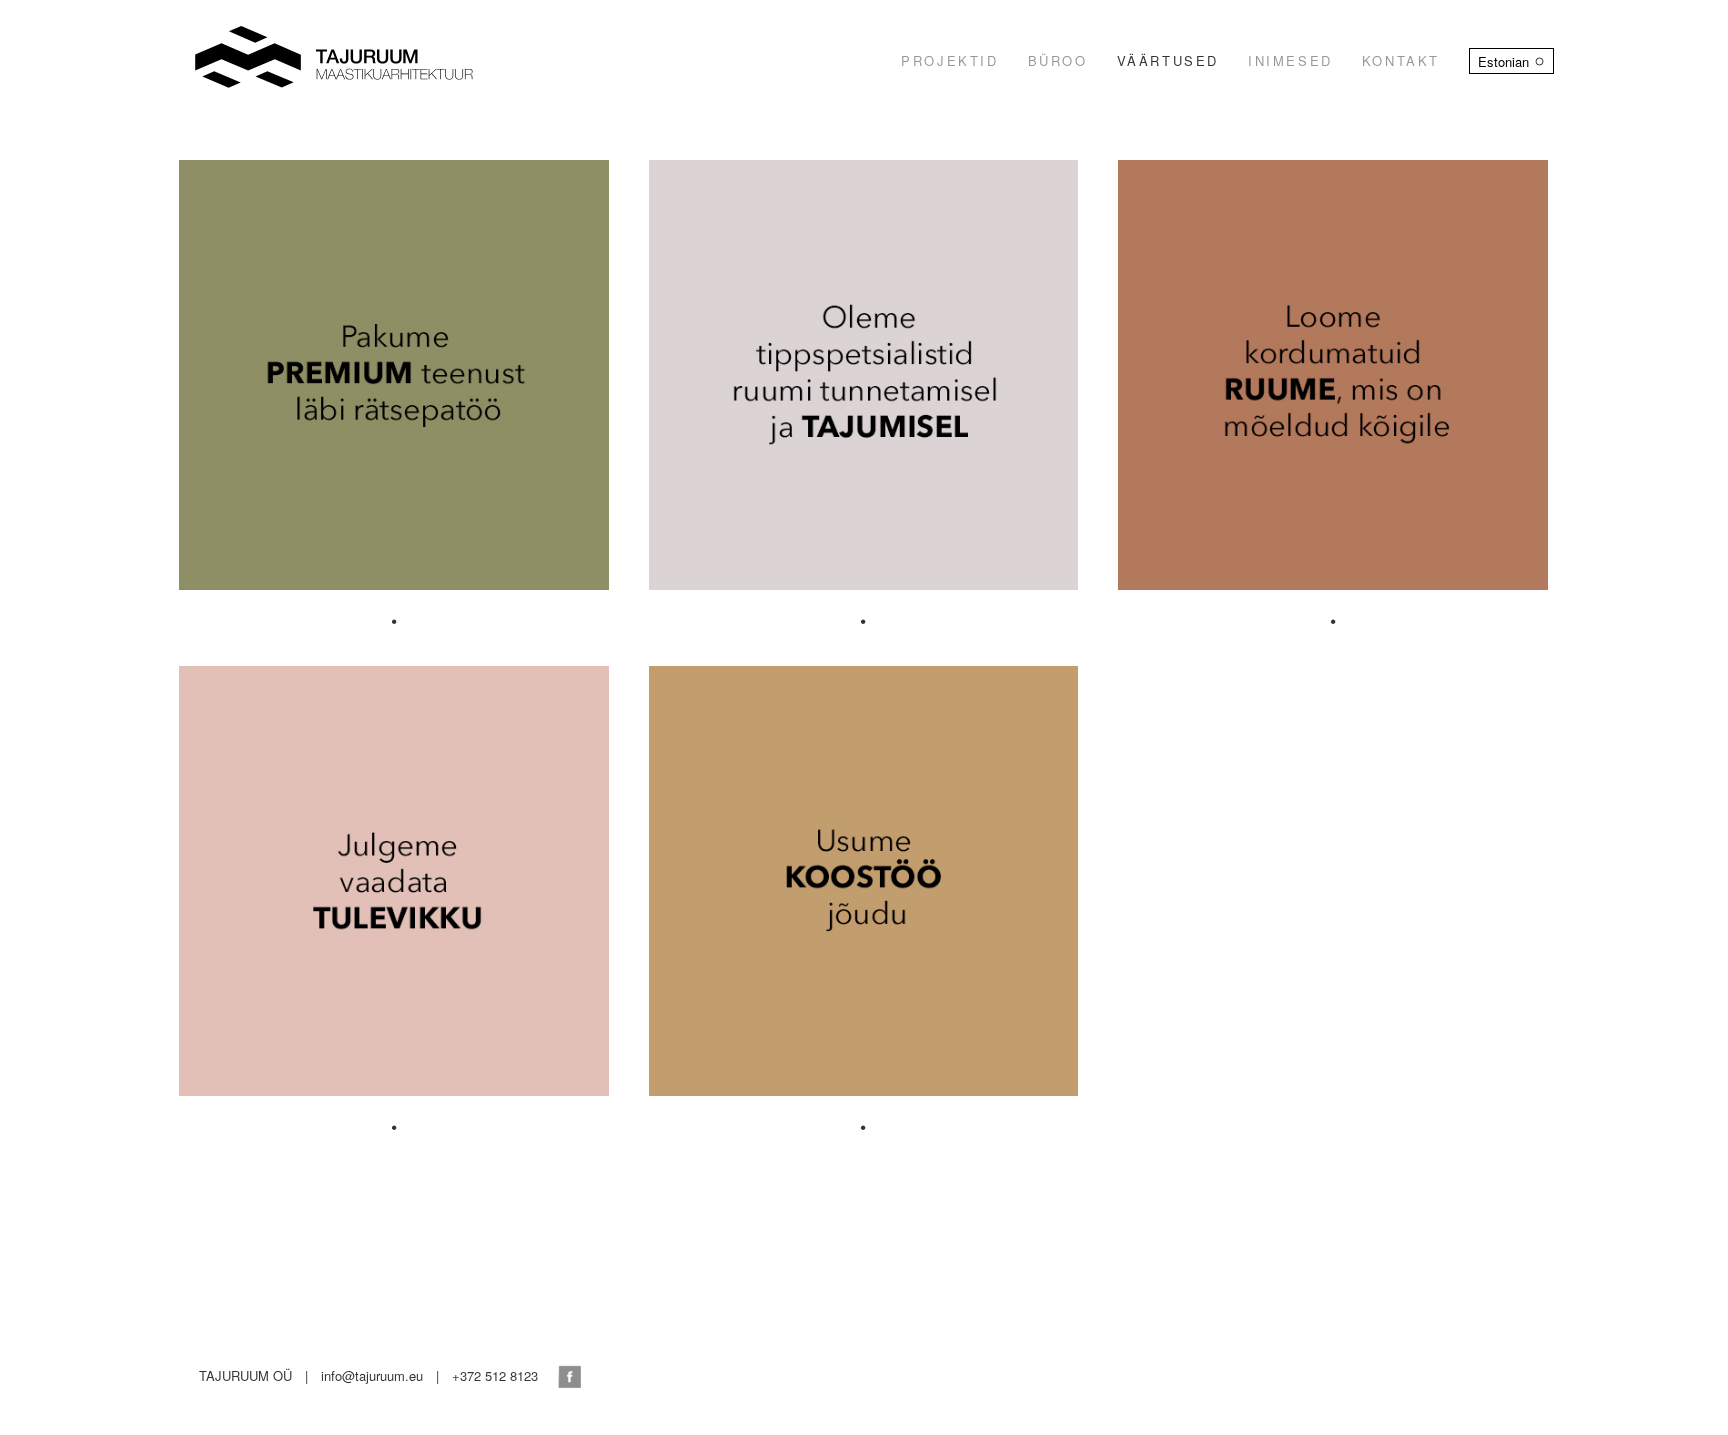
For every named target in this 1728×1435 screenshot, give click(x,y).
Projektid (949, 60)
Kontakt (1401, 60)
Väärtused (1168, 60)
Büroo (1058, 60)
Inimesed (1290, 60)
